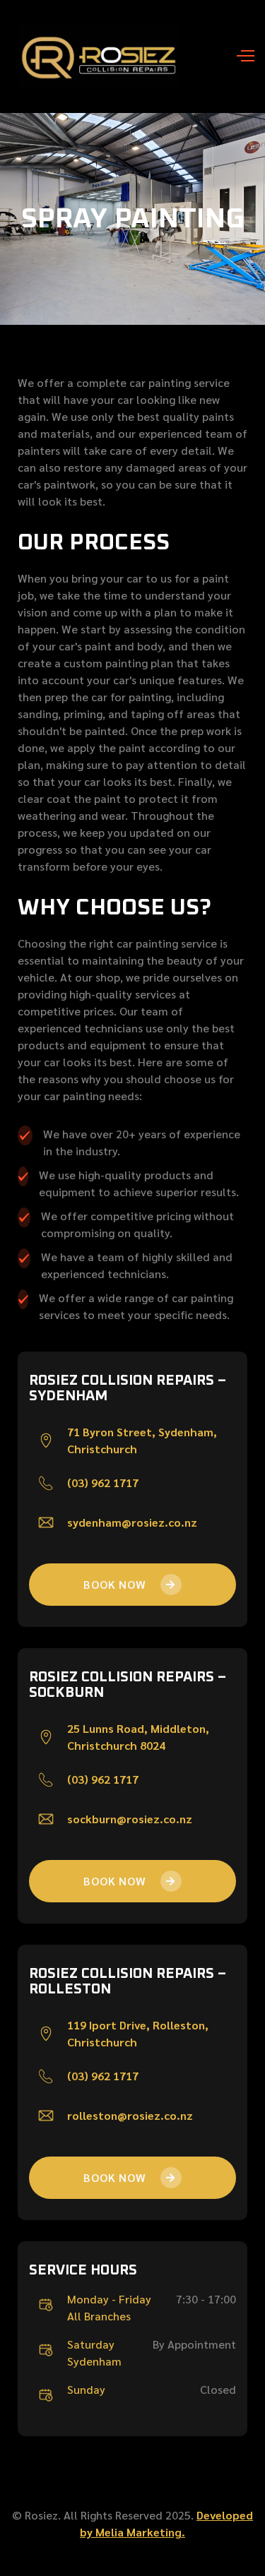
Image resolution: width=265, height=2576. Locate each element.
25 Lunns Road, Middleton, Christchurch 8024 (138, 1737)
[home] (95, 56)
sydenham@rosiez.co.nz (132, 1522)
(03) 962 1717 (103, 1483)
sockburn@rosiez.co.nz (130, 1819)
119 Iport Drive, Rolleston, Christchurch (138, 2033)
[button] (240, 56)
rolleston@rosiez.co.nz (130, 2115)
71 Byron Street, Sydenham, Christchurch (142, 1440)
